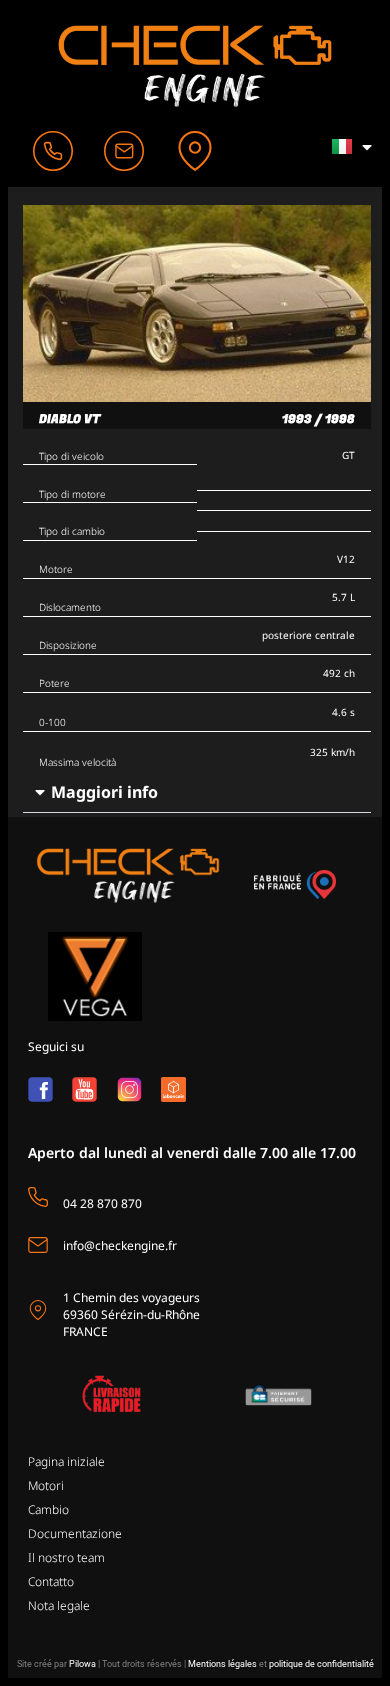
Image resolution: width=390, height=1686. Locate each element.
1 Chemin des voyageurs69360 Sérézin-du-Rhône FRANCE (131, 1314)
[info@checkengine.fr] (38, 1245)
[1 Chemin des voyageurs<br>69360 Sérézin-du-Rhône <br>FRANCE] (38, 1310)
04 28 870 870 (102, 1203)
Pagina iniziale (66, 1461)
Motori (46, 1485)
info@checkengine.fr (120, 1245)
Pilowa (82, 1664)
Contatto (51, 1581)
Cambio (48, 1509)
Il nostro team (66, 1557)
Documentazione (75, 1533)
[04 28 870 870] (38, 1197)
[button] (197, 792)
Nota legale (59, 1605)
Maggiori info (104, 792)
